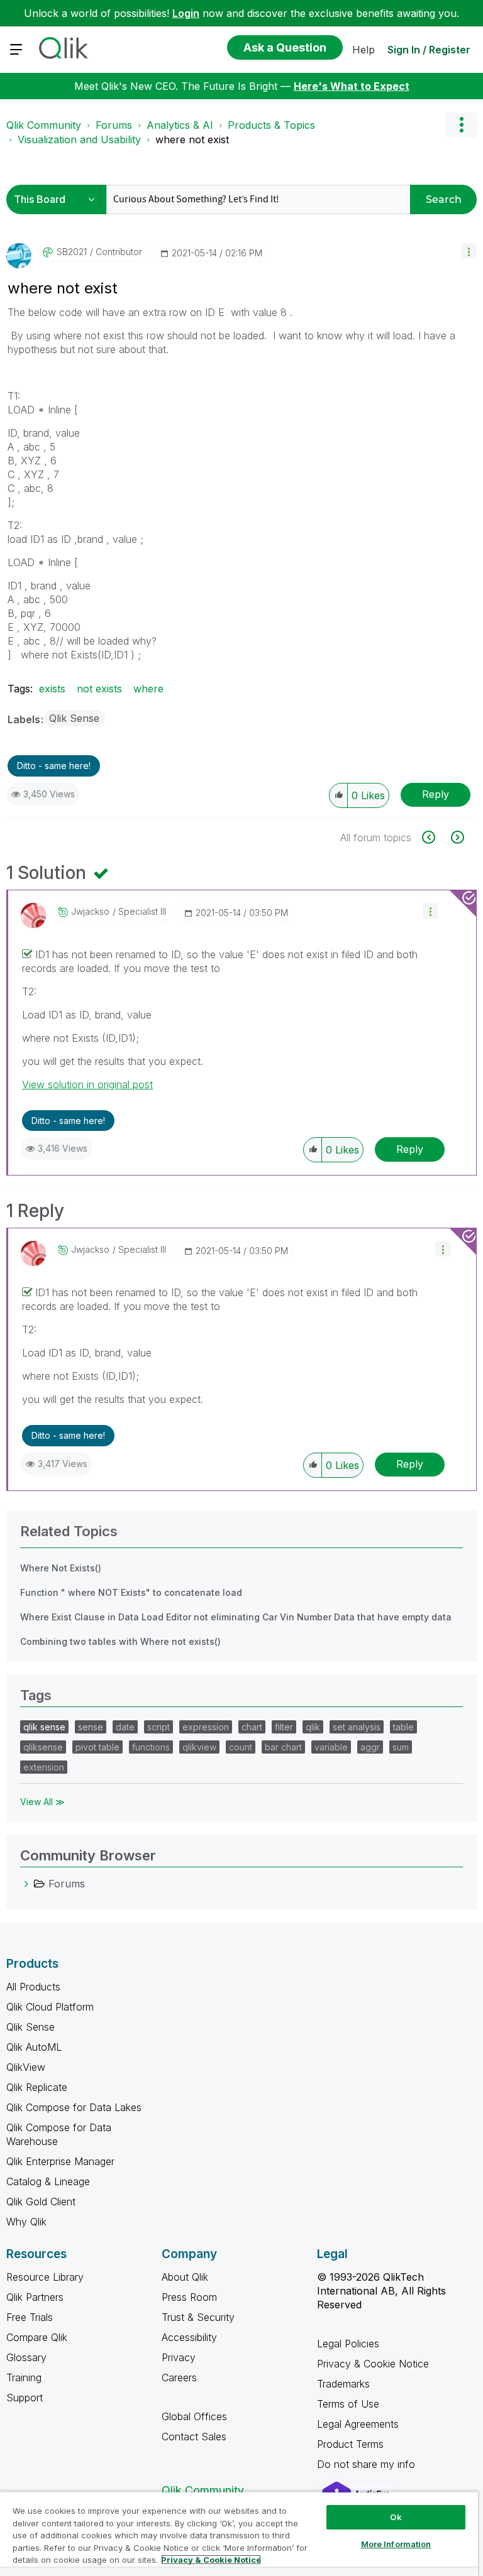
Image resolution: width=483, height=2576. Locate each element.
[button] (469, 251)
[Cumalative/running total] (436, 837)
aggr (370, 1747)
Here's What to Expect (352, 86)
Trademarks (343, 2384)
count (241, 1747)
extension (44, 1767)
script (158, 1727)
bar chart (283, 1747)
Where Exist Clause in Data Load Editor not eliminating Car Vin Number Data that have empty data (236, 1617)
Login (186, 13)
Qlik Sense (74, 718)
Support (25, 2398)
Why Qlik (26, 2222)
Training (24, 2377)
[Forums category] (26, 1884)
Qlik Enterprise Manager (60, 2161)
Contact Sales (194, 2437)
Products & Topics (271, 125)
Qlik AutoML (34, 2047)
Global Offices (194, 2416)
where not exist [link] (192, 139)
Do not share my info (368, 2464)
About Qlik (185, 2277)
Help (364, 50)
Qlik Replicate (37, 2087)
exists (52, 689)
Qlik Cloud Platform (50, 2007)
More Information (396, 2544)
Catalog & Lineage (48, 2181)
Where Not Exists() (61, 1568)
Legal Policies (348, 2344)
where (148, 689)
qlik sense (44, 1727)
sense (91, 1727)
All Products (33, 1987)
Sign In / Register (429, 50)
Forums (114, 125)
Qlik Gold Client (41, 2202)
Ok (396, 2517)
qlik (313, 1727)
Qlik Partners (35, 2297)
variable (331, 1747)
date (125, 1727)
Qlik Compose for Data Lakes (74, 2107)
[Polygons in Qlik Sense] (456, 837)
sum (401, 1747)
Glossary (26, 2357)
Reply (436, 794)
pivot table (97, 1747)
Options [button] (461, 125)
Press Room (189, 2297)
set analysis (357, 1727)
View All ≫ (42, 1802)
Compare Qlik (37, 2337)
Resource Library (45, 2277)
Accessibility (189, 2337)
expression (206, 1727)
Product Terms (350, 2444)
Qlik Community (44, 125)
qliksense (43, 1747)
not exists (99, 689)
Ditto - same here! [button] (54, 766)
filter (284, 1727)
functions (151, 1747)
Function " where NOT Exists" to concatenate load (131, 1592)
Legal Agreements (358, 2424)
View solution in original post (87, 1084)
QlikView (26, 2067)
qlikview (199, 1747)
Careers (179, 2377)
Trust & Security (198, 2317)
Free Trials (30, 2317)
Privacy (179, 2357)
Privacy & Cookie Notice (373, 2364)
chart (252, 1727)
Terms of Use (348, 2404)
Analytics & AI (180, 125)
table (403, 1727)
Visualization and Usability (79, 139)
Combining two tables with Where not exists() (120, 1641)
